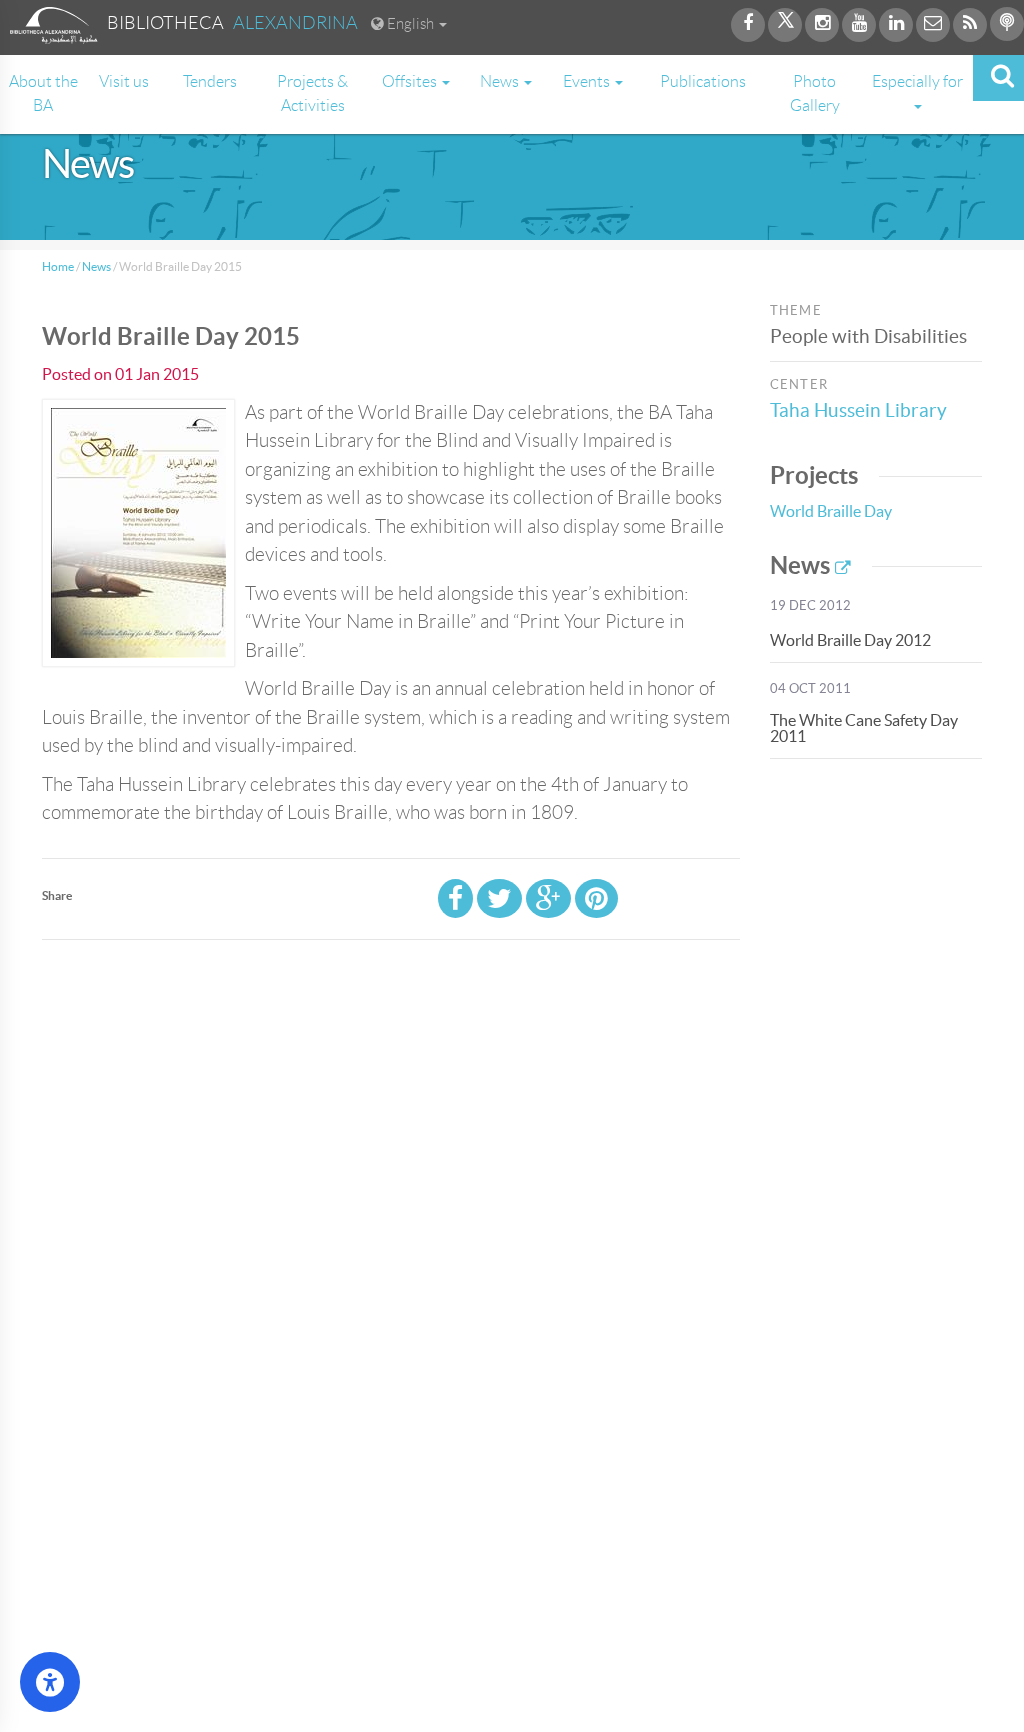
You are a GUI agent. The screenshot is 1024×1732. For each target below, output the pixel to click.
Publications (703, 81)
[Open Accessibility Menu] (50, 1682)
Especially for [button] (917, 81)
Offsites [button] (411, 81)
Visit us (124, 81)
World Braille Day (831, 511)
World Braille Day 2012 (850, 640)
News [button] (501, 81)
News (96, 266)
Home (58, 266)
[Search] (998, 78)
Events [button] (588, 81)
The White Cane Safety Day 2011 (864, 728)
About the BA (43, 93)
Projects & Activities (312, 93)
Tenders (210, 81)
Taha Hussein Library (858, 410)
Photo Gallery (815, 93)
